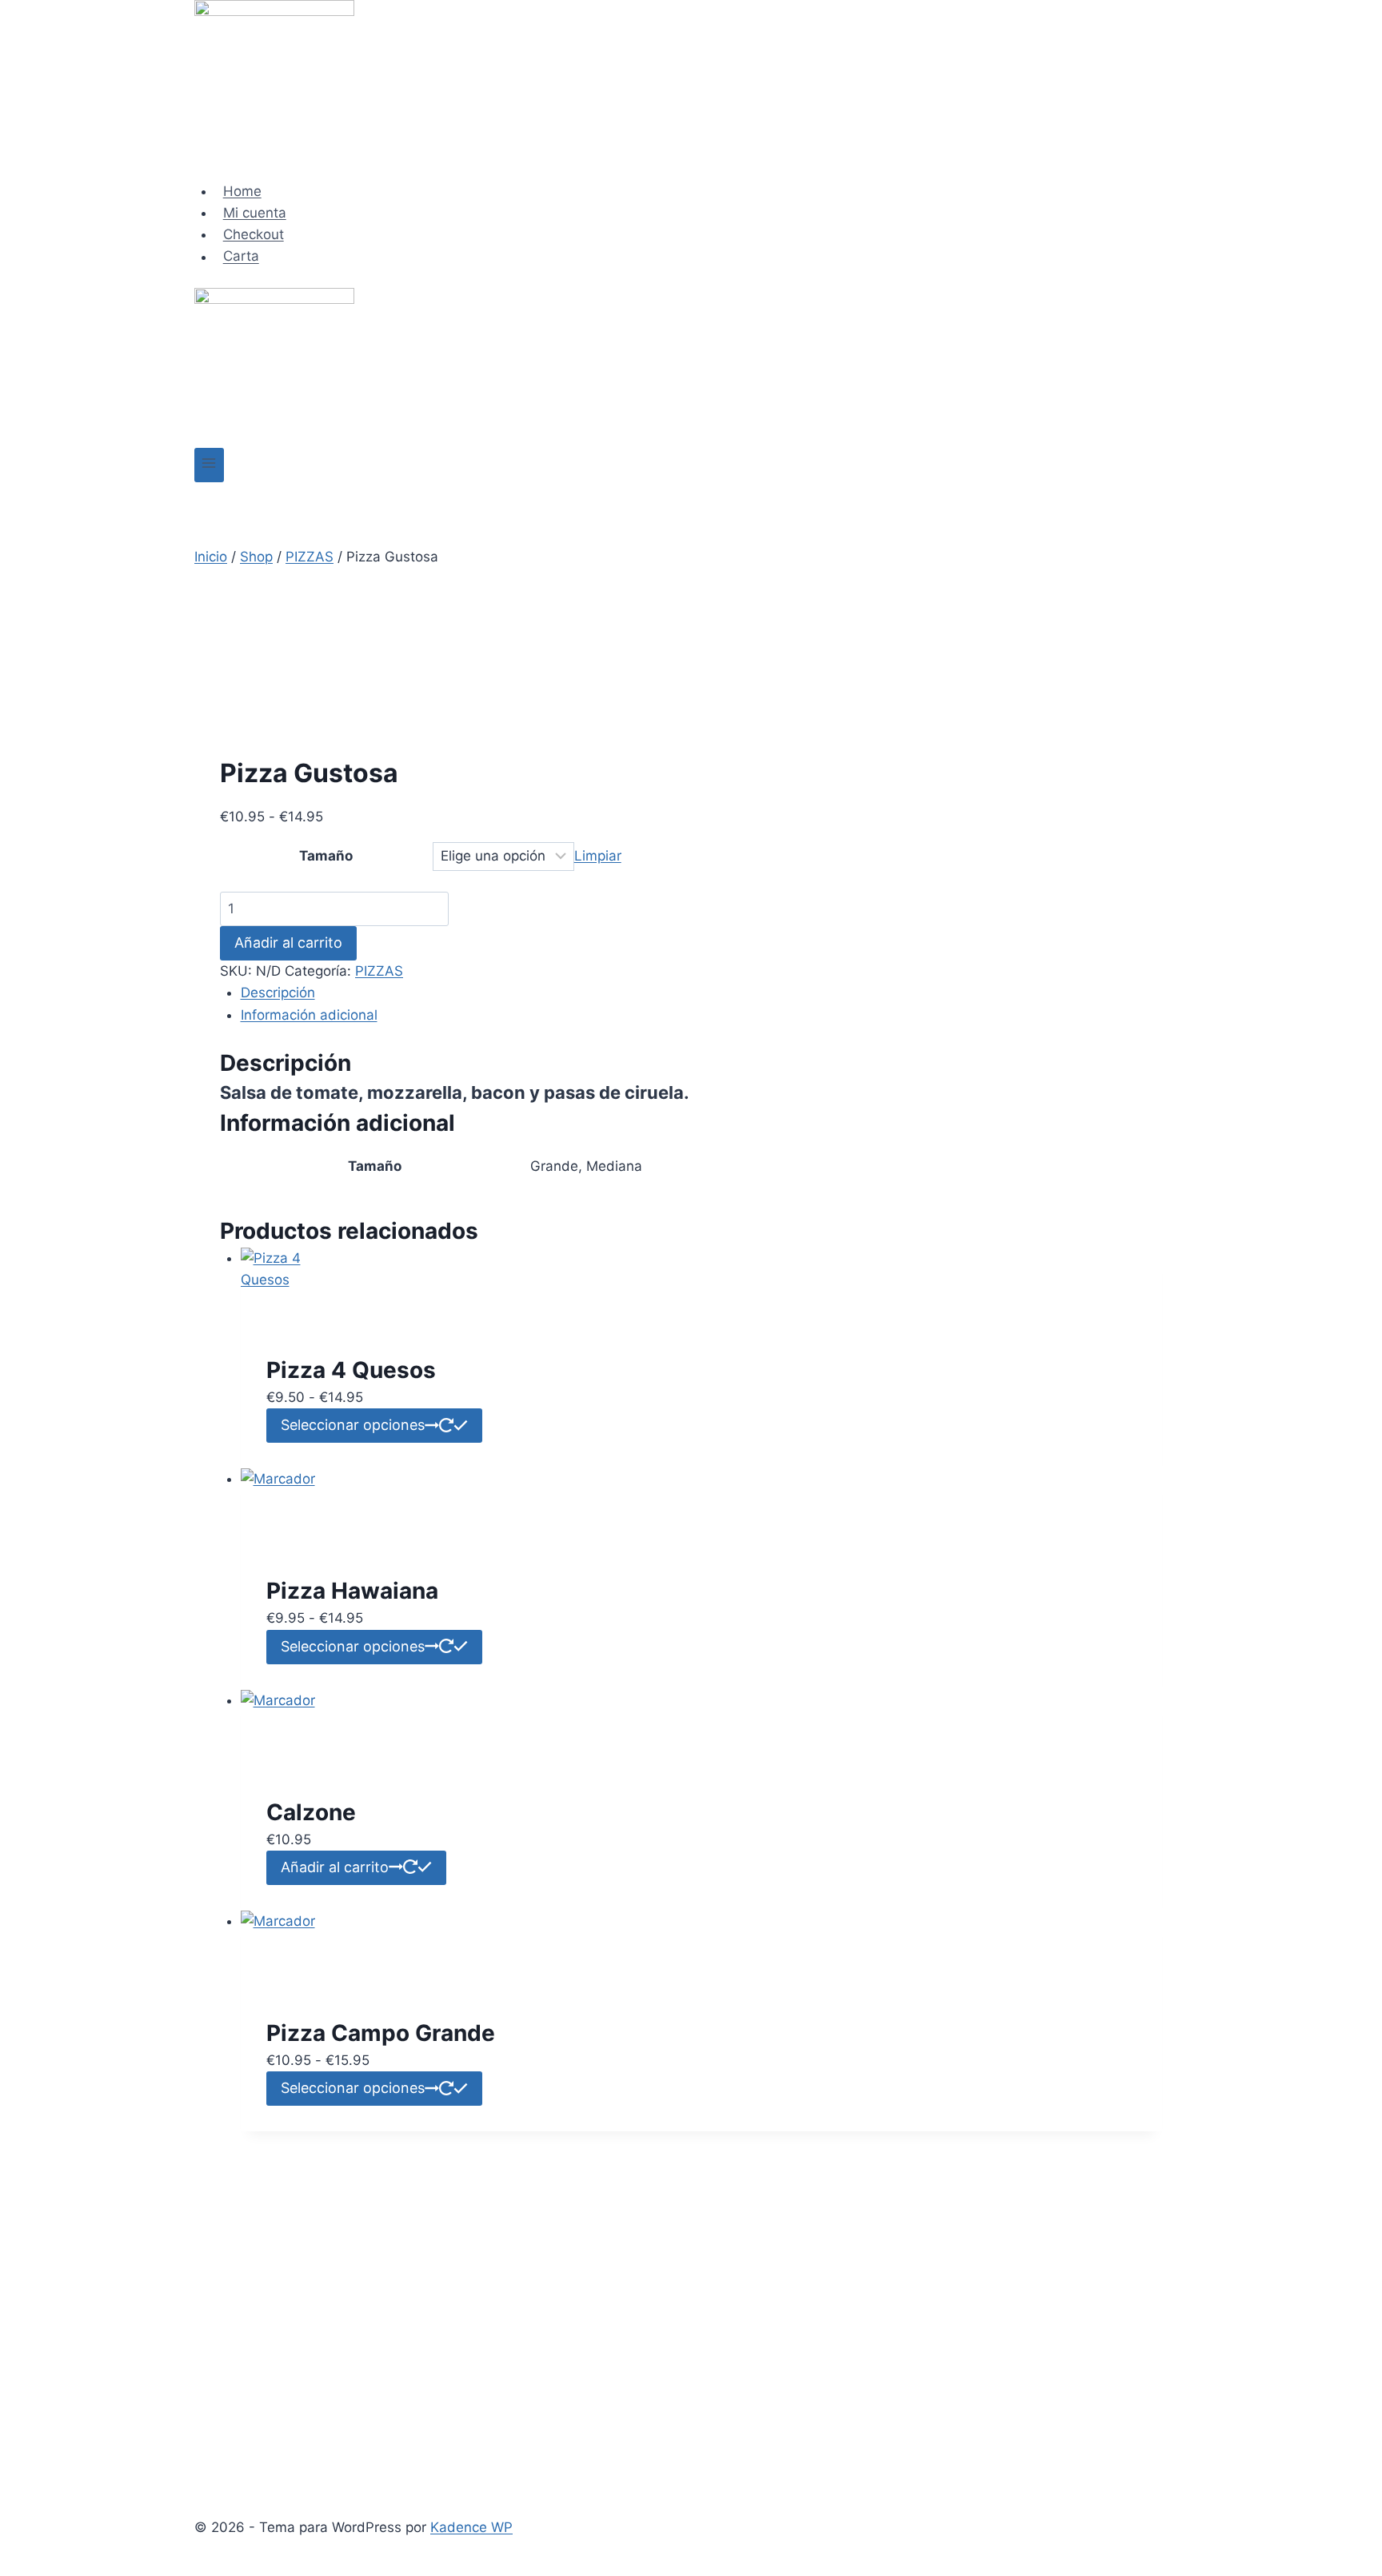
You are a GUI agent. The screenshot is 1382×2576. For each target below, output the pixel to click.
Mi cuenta (255, 213)
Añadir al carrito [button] (335, 1867)
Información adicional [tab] (309, 1015)
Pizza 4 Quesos (351, 1370)
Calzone (311, 1812)
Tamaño (326, 856)
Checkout (254, 234)
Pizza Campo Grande (381, 2033)
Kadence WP (471, 2527)
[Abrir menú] (209, 465)
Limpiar (598, 856)
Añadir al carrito (288, 943)
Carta (241, 257)
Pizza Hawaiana (352, 1591)
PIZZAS (379, 971)
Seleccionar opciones (353, 1425)
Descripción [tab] (278, 992)
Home (242, 191)
